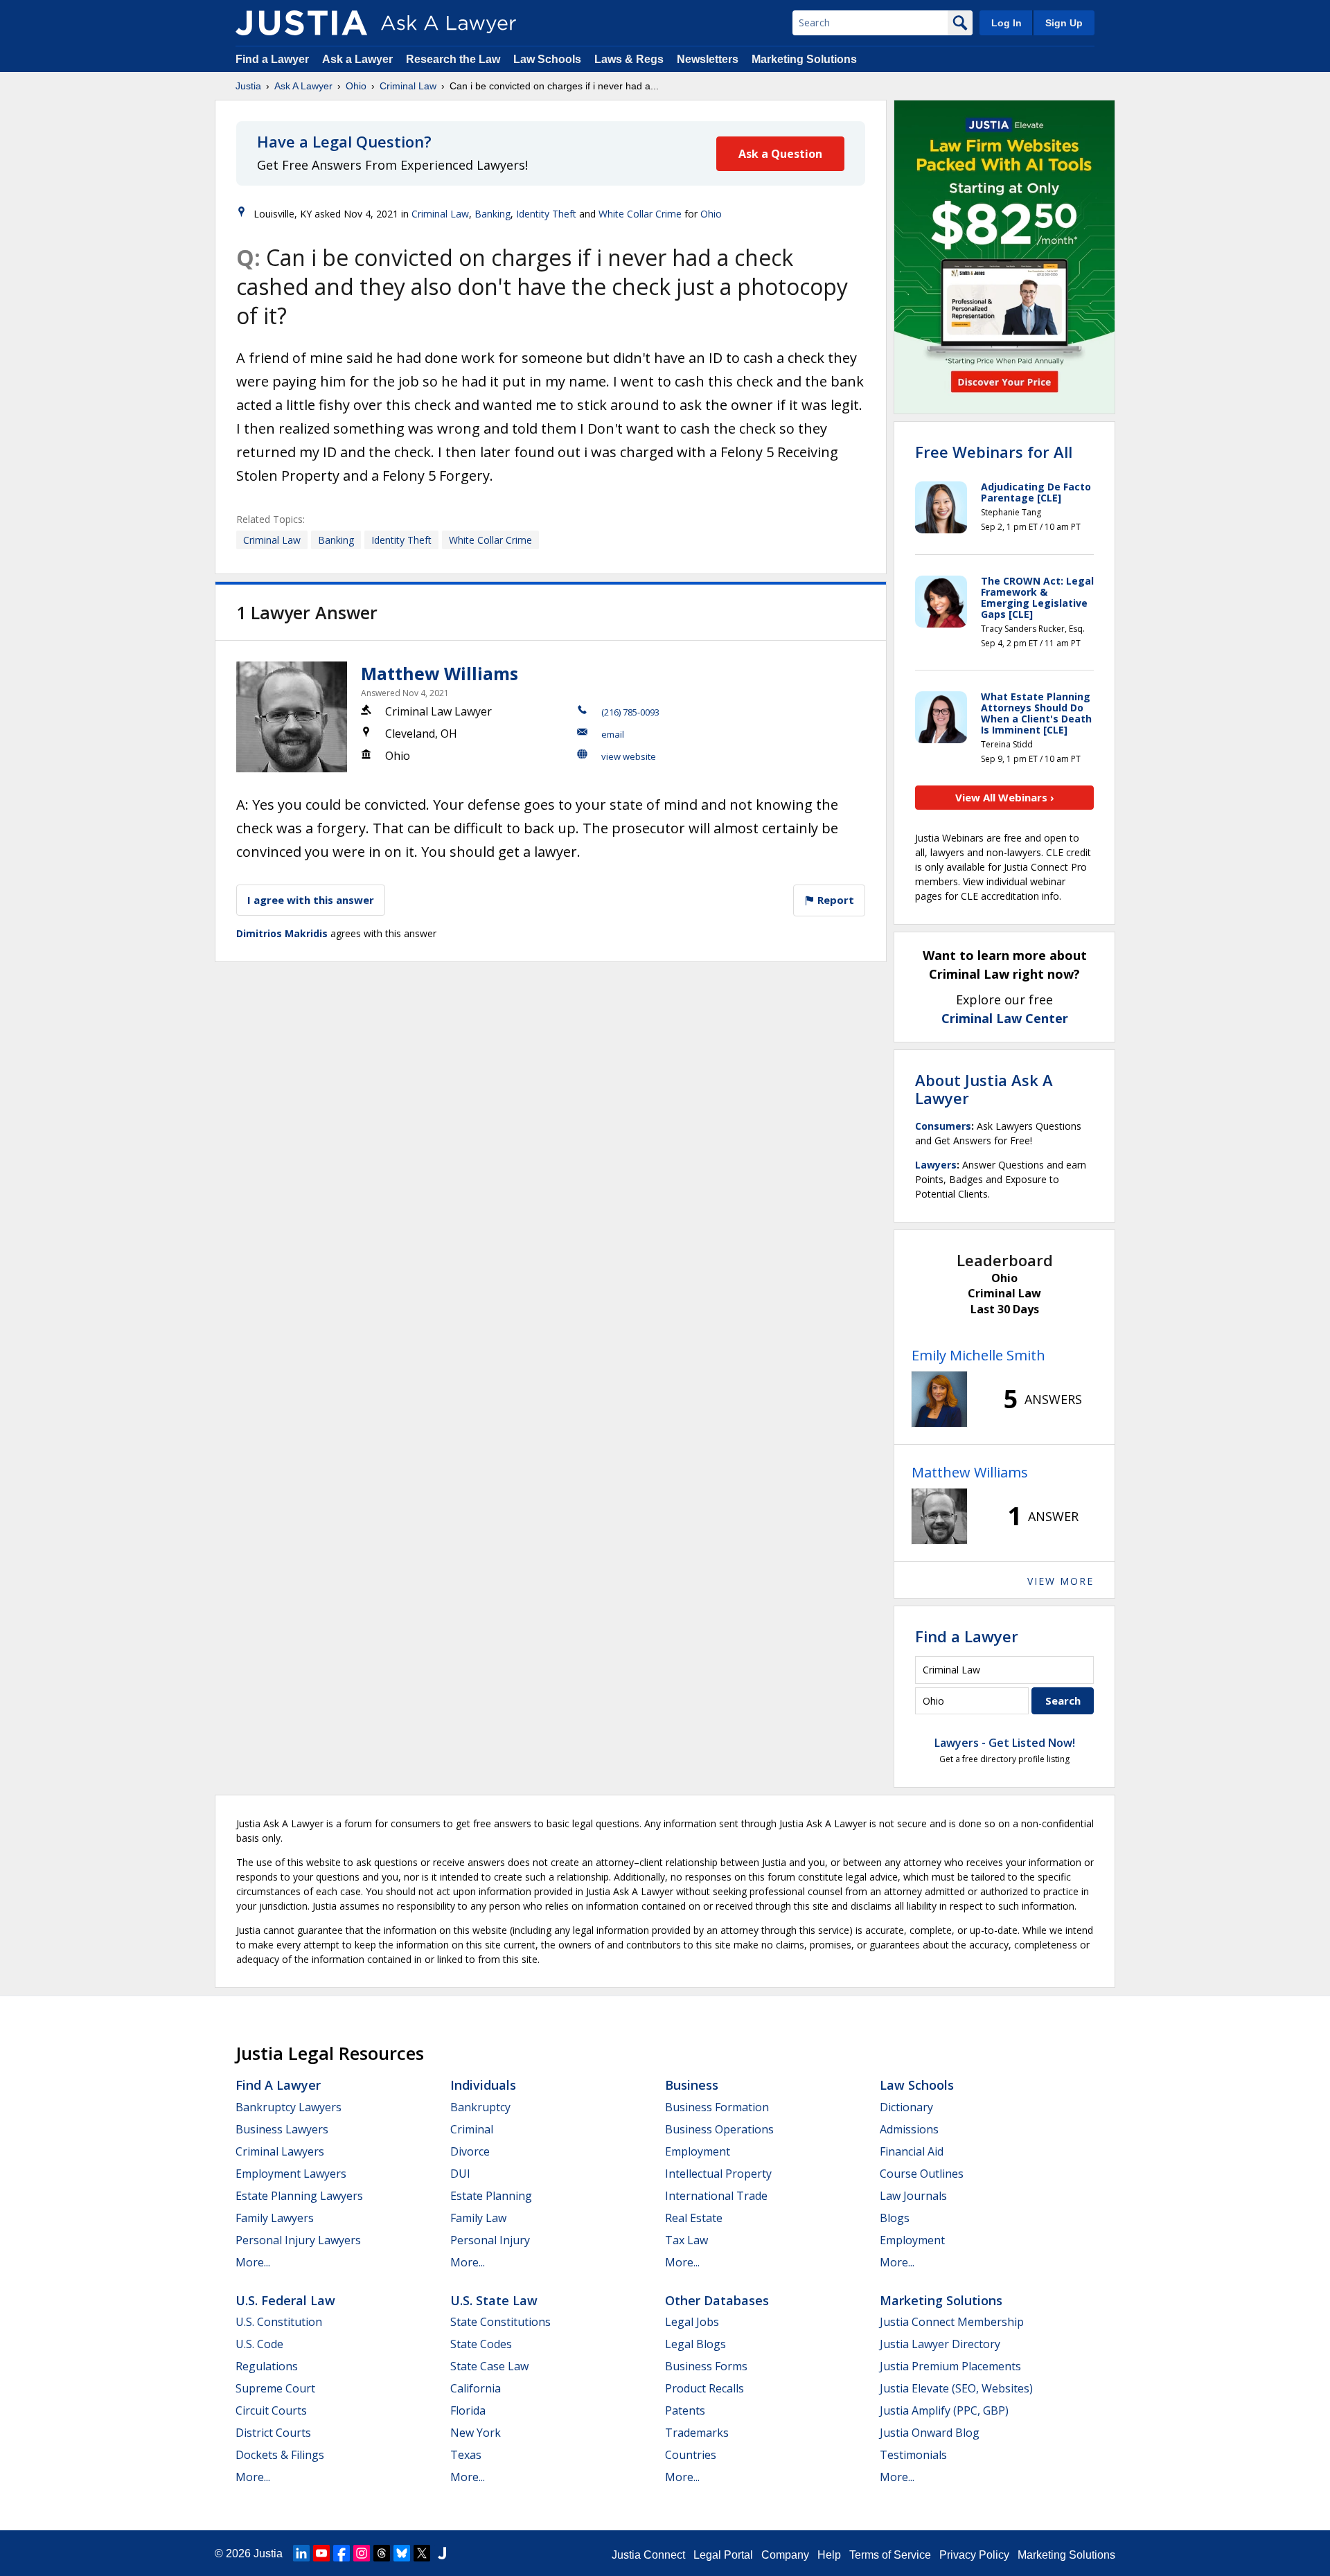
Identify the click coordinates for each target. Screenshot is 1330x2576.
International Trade (716, 2196)
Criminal (472, 2129)
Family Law (478, 2218)
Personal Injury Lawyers (298, 2240)
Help (829, 2555)
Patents (685, 2410)
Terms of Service (890, 2555)
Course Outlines (922, 2174)
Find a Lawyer (272, 59)
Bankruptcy (480, 2107)
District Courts (273, 2433)
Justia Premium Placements (950, 2366)
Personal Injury (490, 2240)
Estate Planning (491, 2196)
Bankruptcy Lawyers (289, 2107)
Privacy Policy (974, 2555)
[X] (422, 2553)
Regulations (267, 2366)
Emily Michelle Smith (978, 1355)
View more (1061, 1581)
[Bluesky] (402, 2553)
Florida (468, 2410)
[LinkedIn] (301, 2553)
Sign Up (1064, 23)
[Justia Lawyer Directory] (442, 2553)
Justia (248, 86)
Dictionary (906, 2107)
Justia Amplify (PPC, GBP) (944, 2410)
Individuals (483, 2085)
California (476, 2388)
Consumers (943, 1126)
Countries (691, 2455)
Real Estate (694, 2218)
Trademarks (697, 2433)
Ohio (356, 86)
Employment (698, 2151)
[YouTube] (321, 2553)
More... (253, 2262)
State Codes (481, 2344)
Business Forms (706, 2366)
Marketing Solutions (804, 59)
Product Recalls (704, 2388)
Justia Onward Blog (930, 2433)
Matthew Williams (440, 673)
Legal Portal (723, 2555)
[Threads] (382, 2553)
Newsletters (708, 59)
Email (613, 734)
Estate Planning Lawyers (299, 2196)
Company (785, 2555)
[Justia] (301, 23)
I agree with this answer (311, 900)
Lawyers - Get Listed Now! (1005, 1743)
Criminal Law (408, 86)
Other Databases (717, 2300)
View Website (629, 756)
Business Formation (717, 2107)
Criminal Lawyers (280, 2151)
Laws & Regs (629, 59)
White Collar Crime (640, 214)
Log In (1007, 23)
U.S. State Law (494, 2300)
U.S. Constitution (279, 2322)
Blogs (895, 2218)
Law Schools (547, 59)
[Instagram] (362, 2553)
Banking (493, 214)
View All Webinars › (1005, 797)
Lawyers (936, 1165)
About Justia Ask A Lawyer (984, 1089)
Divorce (470, 2151)
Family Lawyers (275, 2218)
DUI (460, 2174)
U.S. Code (259, 2344)
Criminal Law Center (1005, 1018)
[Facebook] (342, 2553)
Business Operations (719, 2129)
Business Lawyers (282, 2129)
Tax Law (686, 2240)
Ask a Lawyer (359, 59)
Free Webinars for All (994, 452)
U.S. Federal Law (285, 2300)
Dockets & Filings (280, 2455)
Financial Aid (912, 2151)
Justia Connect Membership (952, 2322)
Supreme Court (275, 2388)
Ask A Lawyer (303, 86)
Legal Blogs (695, 2344)
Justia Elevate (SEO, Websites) (956, 2388)
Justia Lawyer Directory (940, 2344)
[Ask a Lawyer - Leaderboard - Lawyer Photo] (939, 1399)
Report (834, 900)
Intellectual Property (718, 2174)
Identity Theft (546, 214)
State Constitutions (500, 2322)
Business (692, 2085)
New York (476, 2433)
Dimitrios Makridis (282, 933)
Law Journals (913, 2196)
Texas (466, 2455)
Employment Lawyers (291, 2174)
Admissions (909, 2129)
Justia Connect (648, 2555)
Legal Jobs (692, 2322)
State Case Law (489, 2366)
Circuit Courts (271, 2410)
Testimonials (913, 2455)
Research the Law (453, 59)
